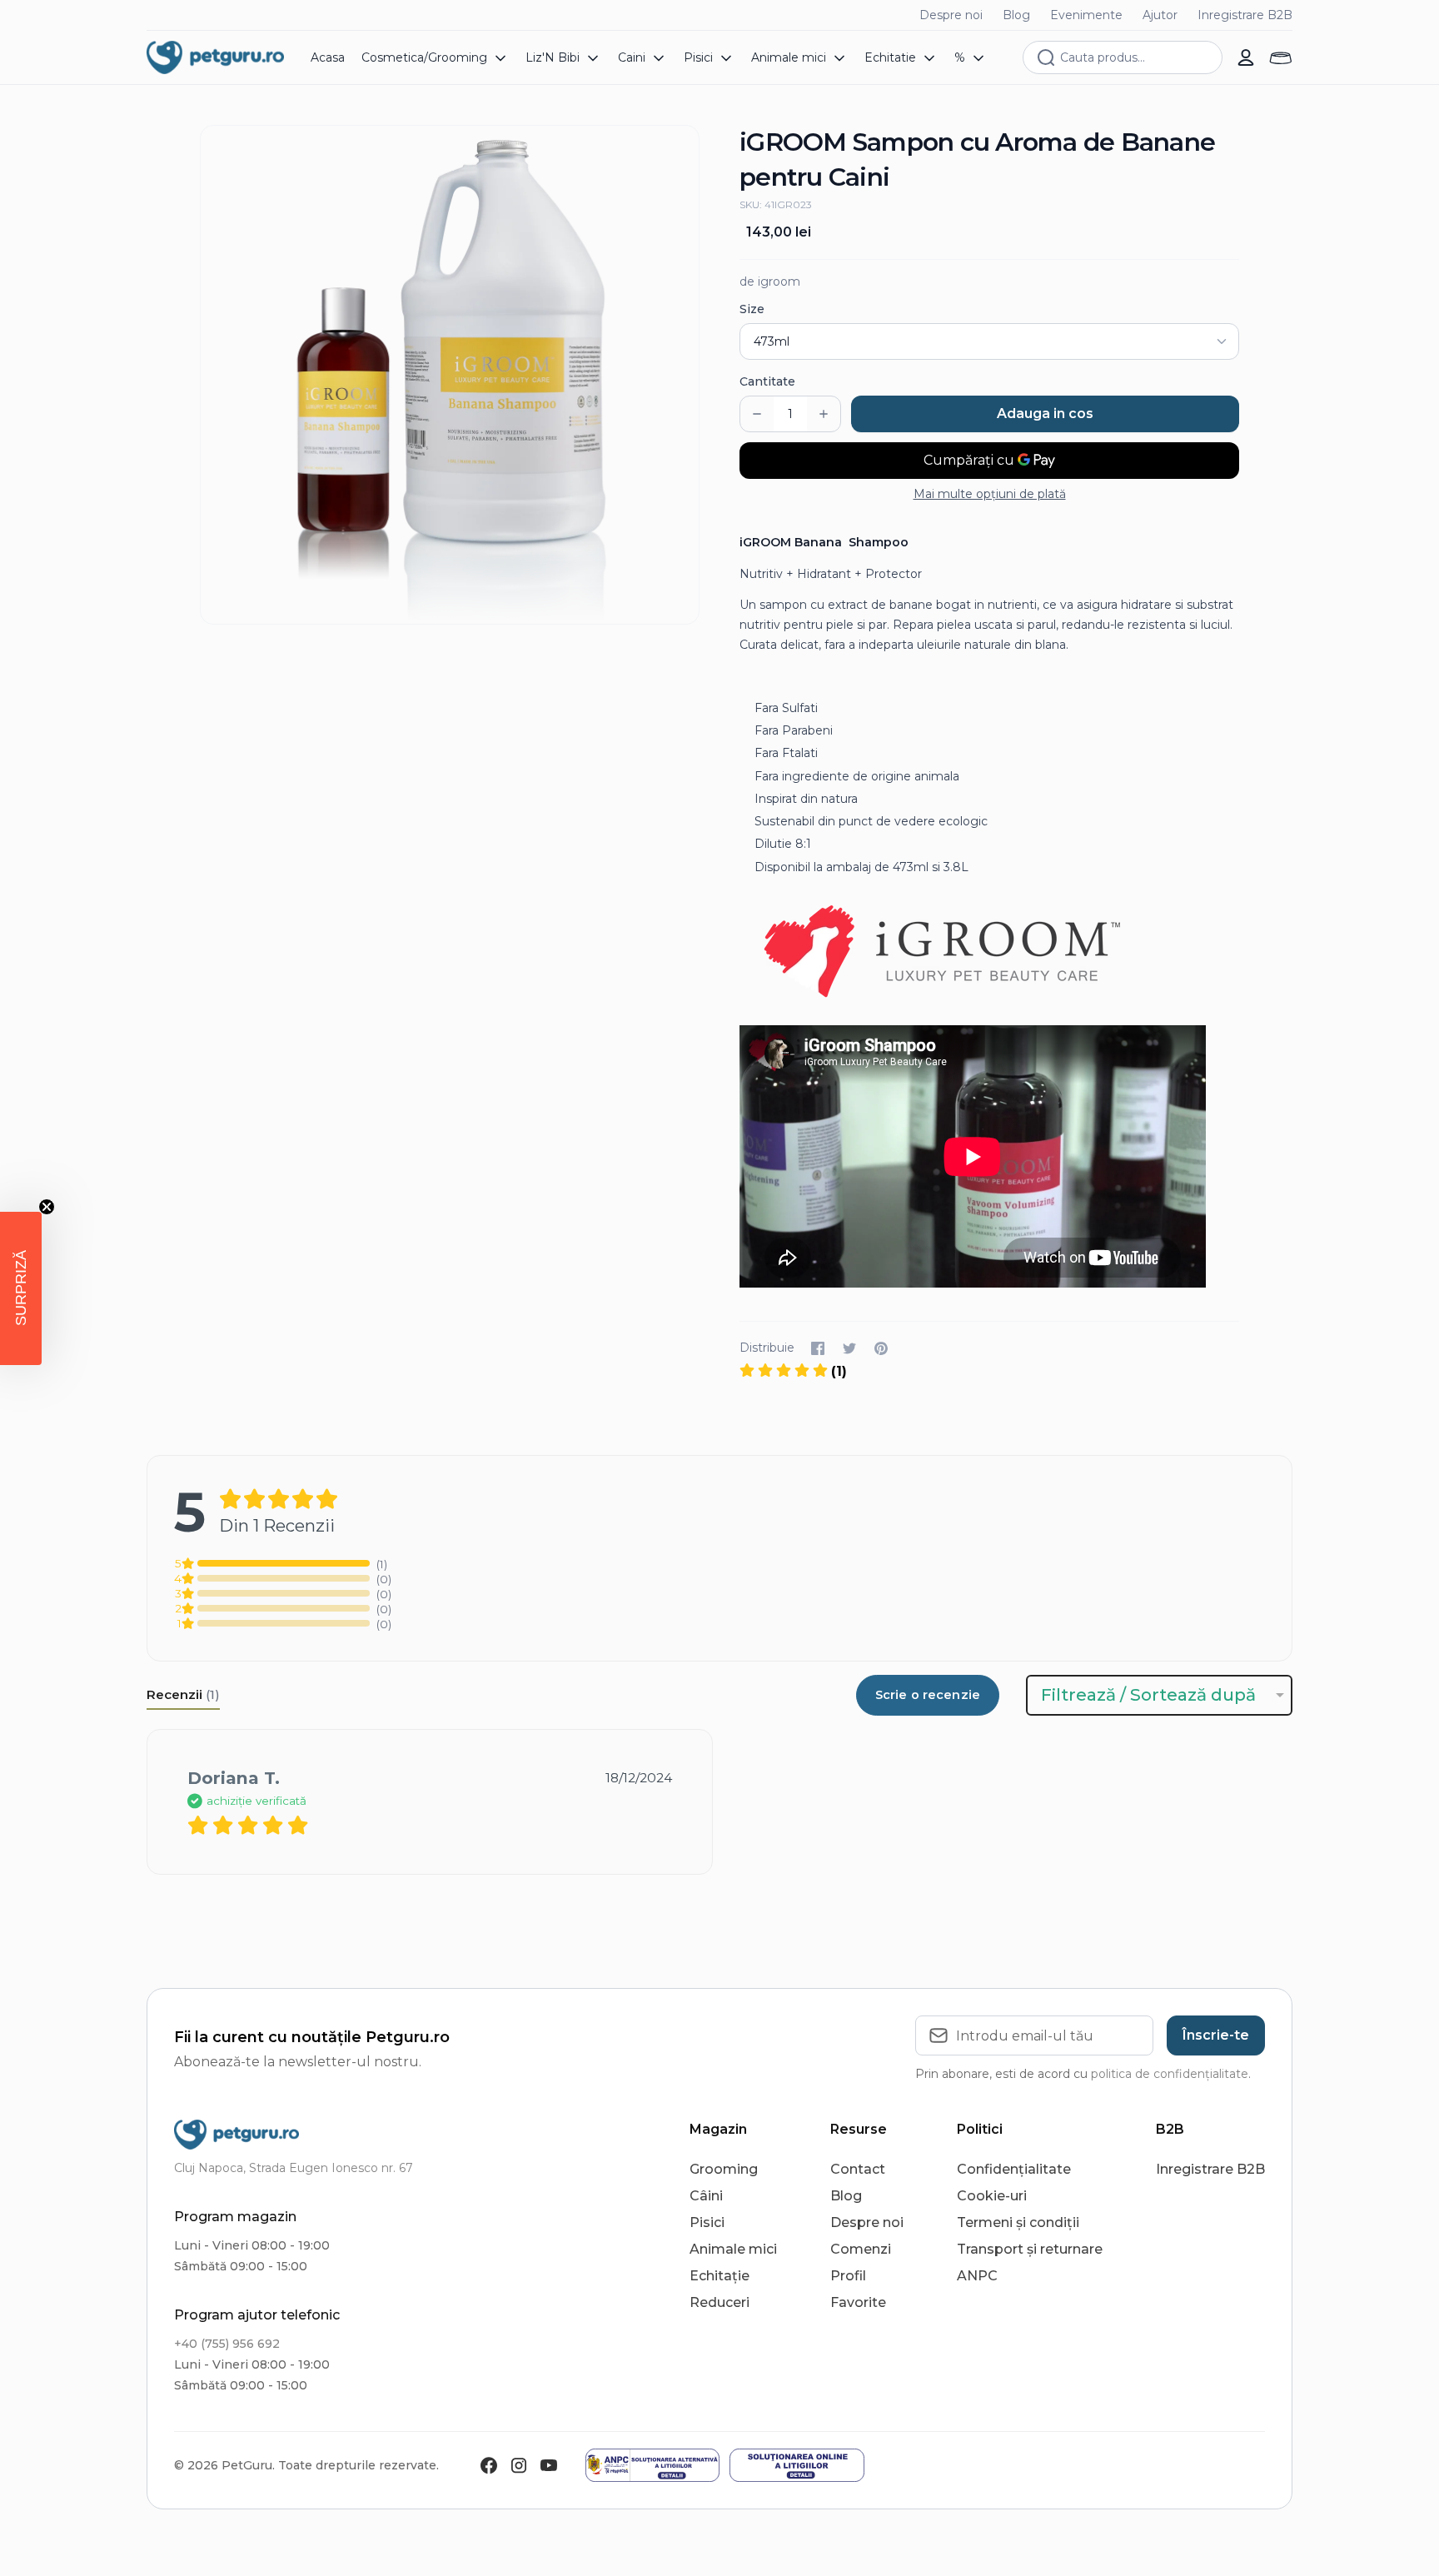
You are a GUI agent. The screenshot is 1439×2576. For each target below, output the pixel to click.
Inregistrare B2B (1245, 15)
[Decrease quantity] (757, 414)
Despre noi (951, 15)
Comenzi (861, 2249)
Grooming (724, 2169)
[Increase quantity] (824, 414)
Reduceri (719, 2302)
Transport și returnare (1030, 2249)
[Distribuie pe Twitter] (849, 1348)
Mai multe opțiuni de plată (990, 494)
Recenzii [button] (183, 1694)
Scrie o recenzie (928, 1695)
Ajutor (1160, 15)
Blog (1016, 15)
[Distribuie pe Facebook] (818, 1348)
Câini (706, 2196)
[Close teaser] (47, 1207)
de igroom (770, 282)
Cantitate (767, 381)
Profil (848, 2276)
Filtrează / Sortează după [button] (1148, 1695)
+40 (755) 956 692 (227, 2344)
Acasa (328, 57)
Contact (858, 2169)
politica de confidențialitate (1170, 2074)
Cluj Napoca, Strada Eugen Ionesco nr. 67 (294, 2168)
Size (752, 309)
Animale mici (733, 2249)
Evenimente (1086, 15)
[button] (793, 1371)
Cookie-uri (992, 2196)
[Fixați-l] (881, 1348)
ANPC (977, 2276)
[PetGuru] (215, 57)
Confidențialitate (1014, 2169)
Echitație (719, 2276)
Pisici (707, 2222)
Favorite (858, 2302)
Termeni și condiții (1018, 2222)
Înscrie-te (1216, 2035)
